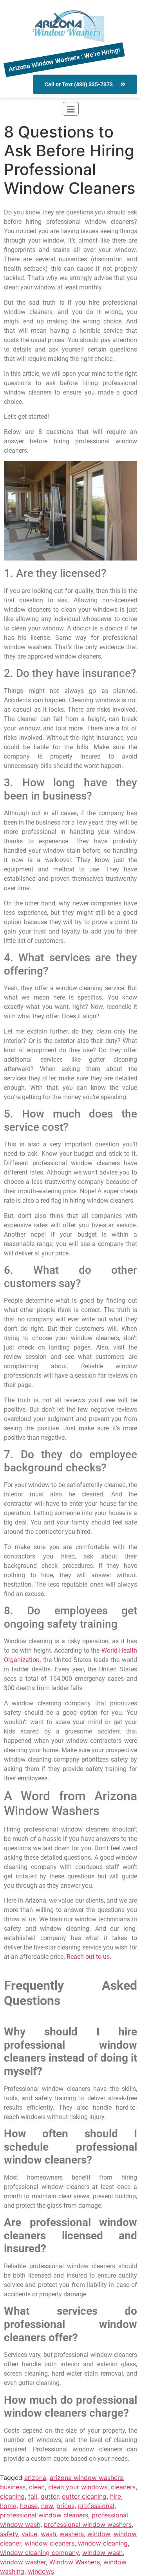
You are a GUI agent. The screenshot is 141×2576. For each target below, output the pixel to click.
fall (33, 2496)
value (29, 2534)
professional (96, 2506)
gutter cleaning (84, 2496)
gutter (50, 2496)
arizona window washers (86, 2478)
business (13, 2487)
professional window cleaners (44, 2515)
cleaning (12, 2496)
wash (48, 2534)
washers (72, 2534)
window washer (23, 2562)
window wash (102, 2553)
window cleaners (50, 2543)
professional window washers (88, 2524)
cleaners (123, 2487)
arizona (35, 2478)
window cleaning (103, 2543)
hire (116, 2496)
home (8, 2506)
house (29, 2506)
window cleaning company (39, 2553)
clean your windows (78, 2487)
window (99, 2534)
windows (41, 2571)
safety (9, 2534)
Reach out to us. (89, 1957)
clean (37, 2487)
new (47, 2506)
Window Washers (75, 2562)
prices (65, 2506)
